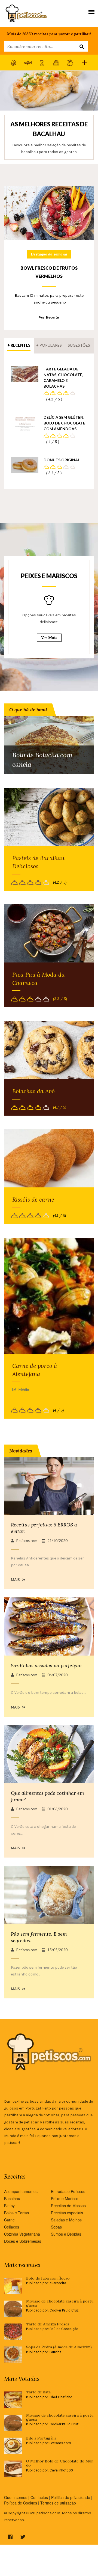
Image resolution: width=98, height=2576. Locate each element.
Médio (24, 1390)
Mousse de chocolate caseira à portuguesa (60, 2303)
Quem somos (16, 2497)
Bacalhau (12, 2198)
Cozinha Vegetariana (22, 2234)
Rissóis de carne (33, 1200)
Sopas (56, 2227)
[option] (49, 117)
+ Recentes (19, 345)
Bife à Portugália (41, 2438)
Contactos (39, 2497)
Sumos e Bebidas (66, 2234)
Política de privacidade (71, 2497)
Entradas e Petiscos (68, 2191)
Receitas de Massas (68, 2206)
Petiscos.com (27, 1541)
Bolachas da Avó (33, 1091)
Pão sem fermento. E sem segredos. (39, 1937)
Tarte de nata (38, 2392)
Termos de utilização (58, 2503)
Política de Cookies (21, 2503)
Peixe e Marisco (65, 2198)
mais (16, 1580)
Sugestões (79, 345)
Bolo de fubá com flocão (48, 2278)
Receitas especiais (67, 2213)
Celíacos (12, 2227)
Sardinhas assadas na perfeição (46, 1666)
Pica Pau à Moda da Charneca (39, 979)
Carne (9, 2220)
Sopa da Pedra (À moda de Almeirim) (59, 2347)
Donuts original (62, 460)
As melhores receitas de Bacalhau (49, 129)
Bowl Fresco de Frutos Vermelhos (49, 272)
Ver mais (49, 638)
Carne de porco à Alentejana (35, 1370)
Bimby (9, 2206)
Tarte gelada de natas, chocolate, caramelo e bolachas (63, 378)
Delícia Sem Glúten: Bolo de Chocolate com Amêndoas (64, 423)
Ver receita (49, 317)
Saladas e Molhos (66, 2220)
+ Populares (49, 345)
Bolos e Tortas (16, 2213)
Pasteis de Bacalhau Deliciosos (38, 862)
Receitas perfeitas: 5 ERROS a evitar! (44, 1528)
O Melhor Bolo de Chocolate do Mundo (60, 2463)
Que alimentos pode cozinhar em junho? (48, 1796)
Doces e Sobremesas (23, 2241)
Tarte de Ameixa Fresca (48, 2324)
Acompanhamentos (21, 2191)
